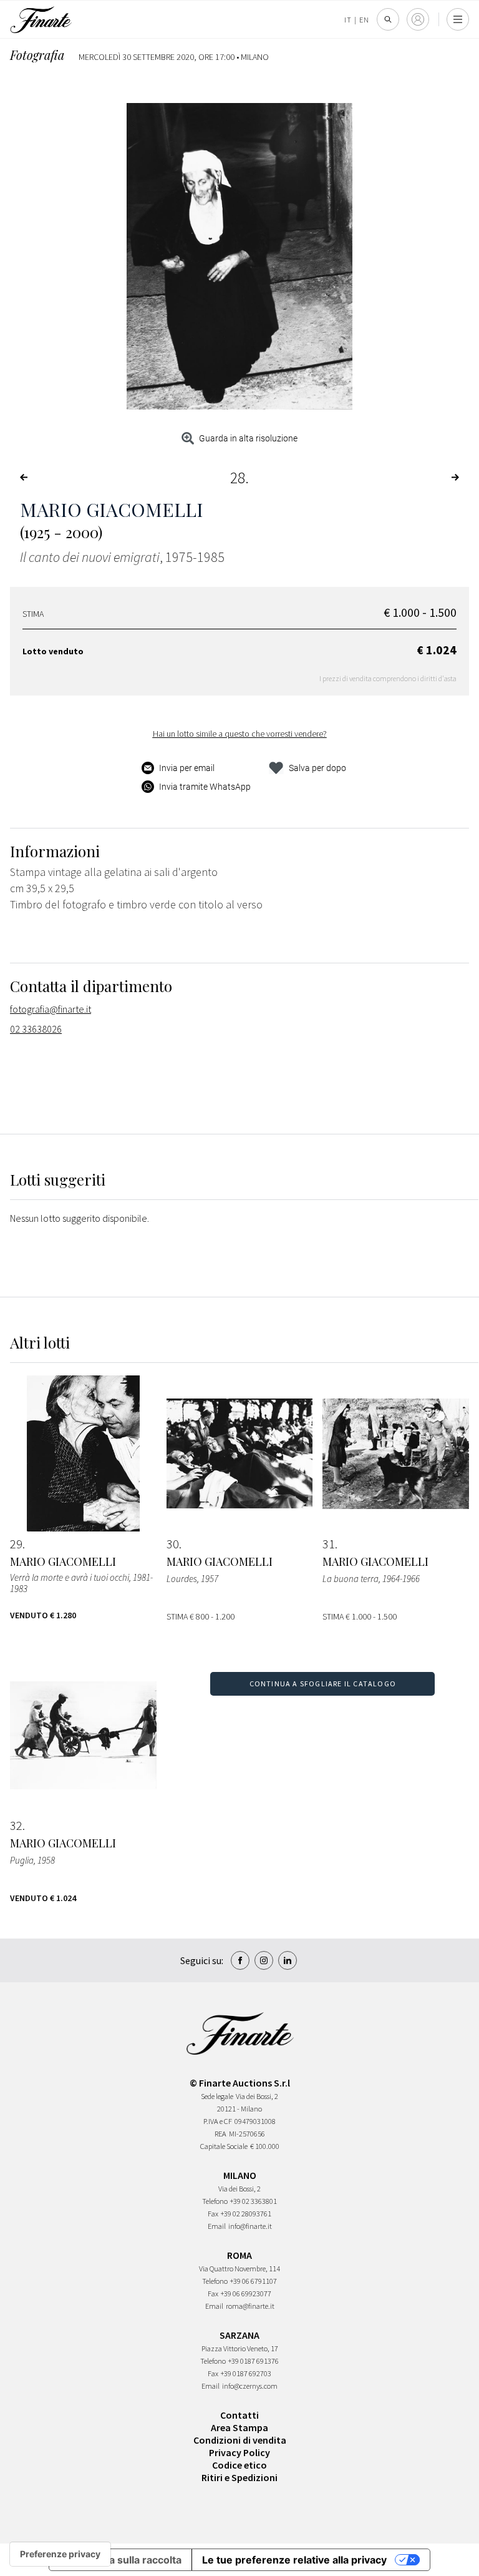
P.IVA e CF (218, 2121)
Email (217, 2226)
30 (173, 1544)
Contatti (239, 2415)
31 (329, 1544)
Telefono (215, 2201)
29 (16, 1544)
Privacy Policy (239, 2452)
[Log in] (418, 19)
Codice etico (239, 2465)
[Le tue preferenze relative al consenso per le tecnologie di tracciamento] (60, 2554)
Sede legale (217, 2096)
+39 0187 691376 (254, 2361)
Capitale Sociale (224, 2146)
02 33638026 (36, 1029)
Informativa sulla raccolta (120, 2560)
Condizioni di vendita (240, 2440)
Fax (213, 2214)
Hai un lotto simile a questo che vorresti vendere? (240, 734)
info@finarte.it (250, 2226)
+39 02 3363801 (254, 2201)
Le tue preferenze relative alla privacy (294, 2560)
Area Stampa (239, 2427)
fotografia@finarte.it (51, 1009)
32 (16, 1826)
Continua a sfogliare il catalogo (323, 1684)
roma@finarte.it (250, 2306)
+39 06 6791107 (254, 2281)
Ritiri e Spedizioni (239, 2477)
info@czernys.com (250, 2386)
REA (220, 2134)
